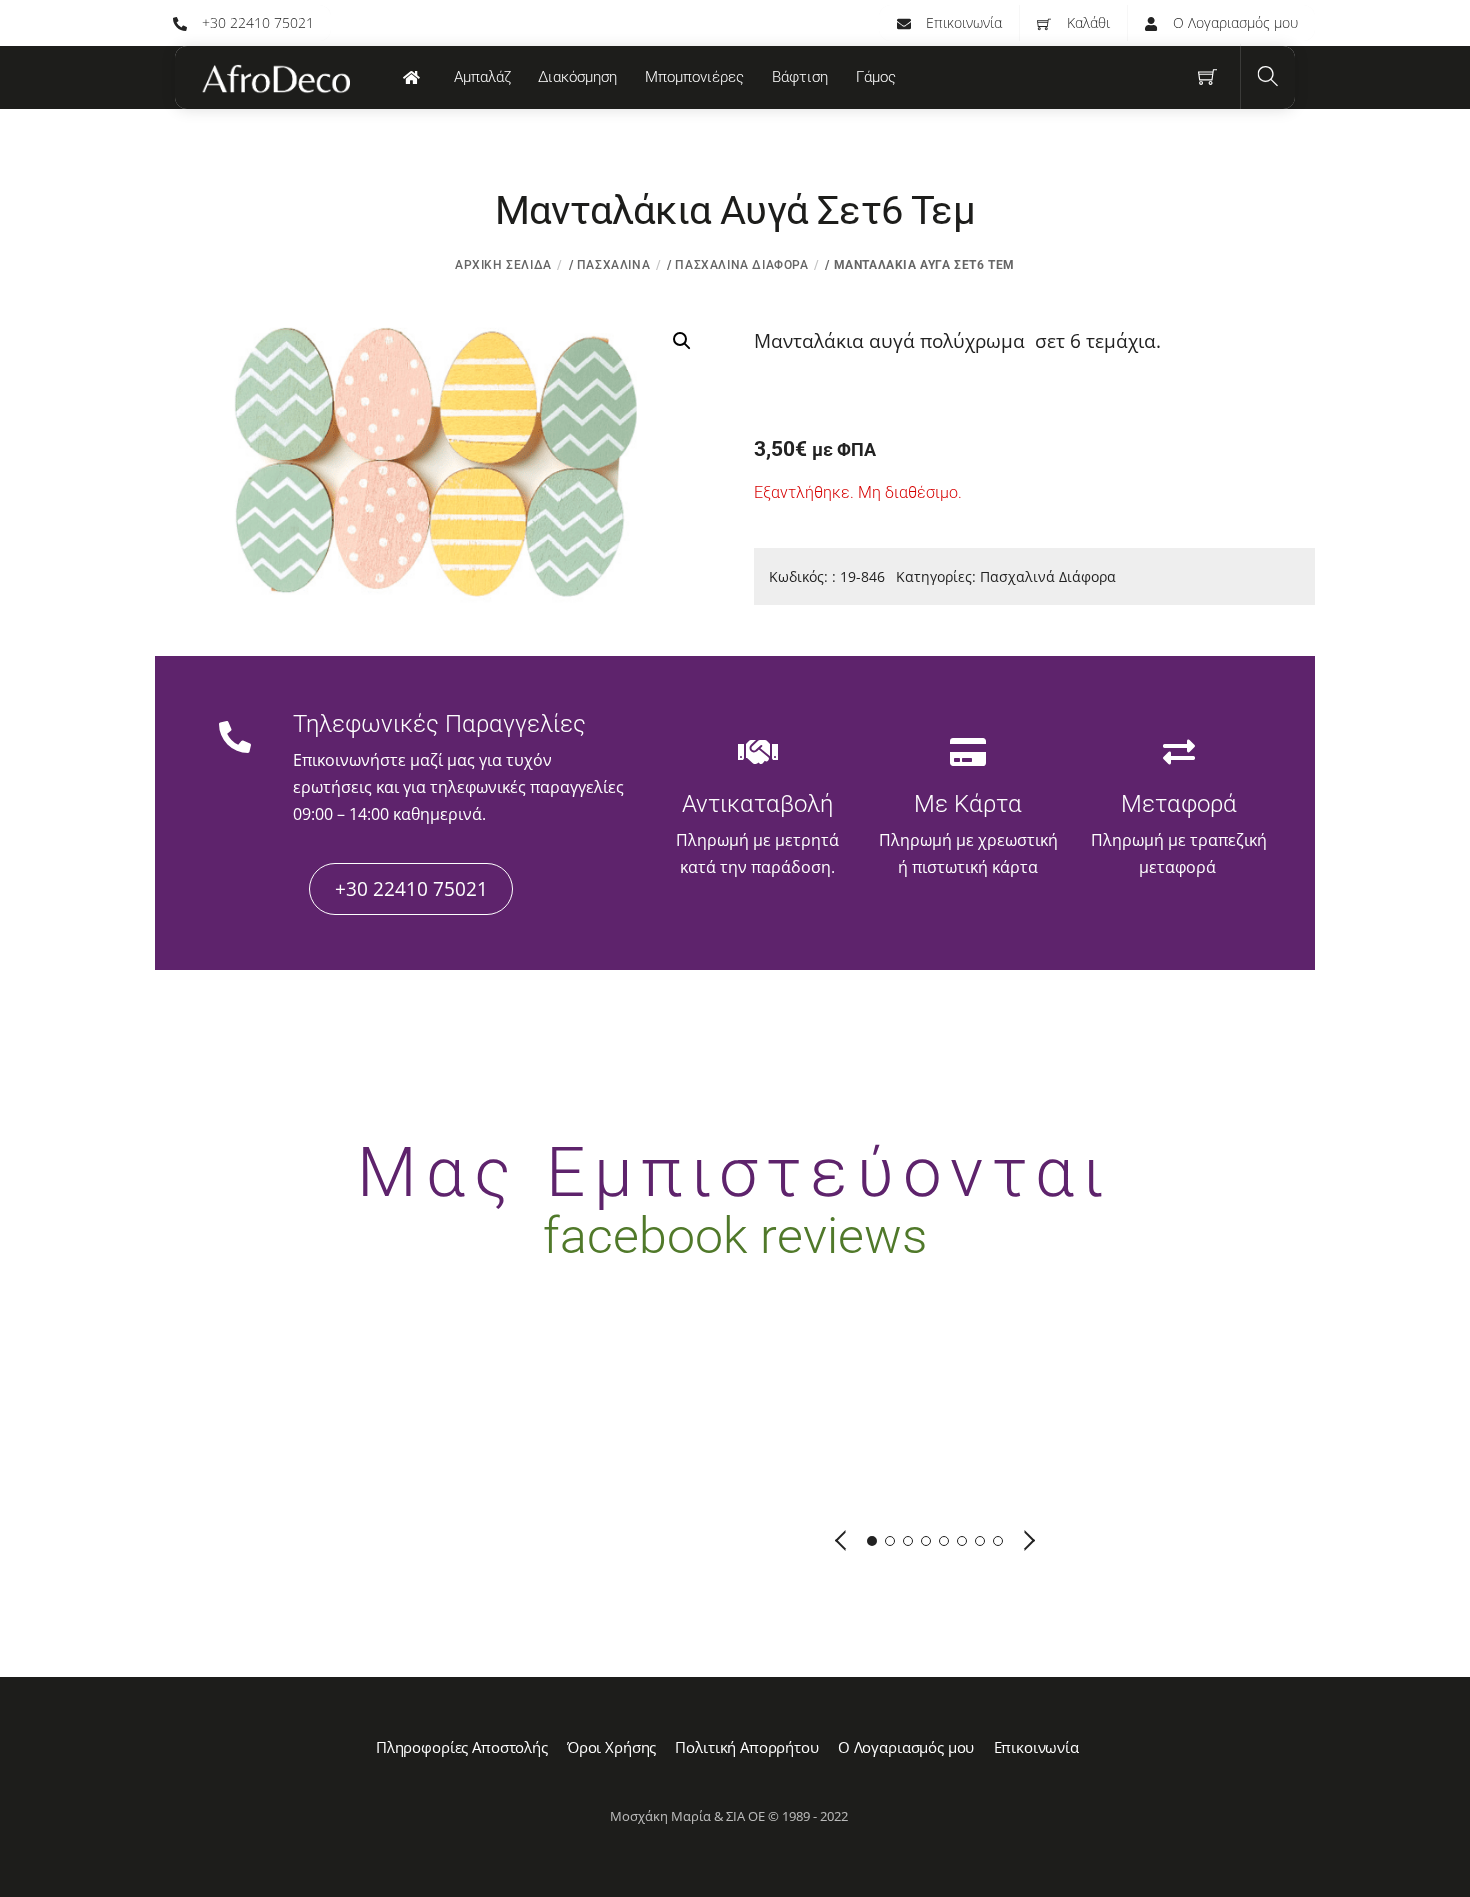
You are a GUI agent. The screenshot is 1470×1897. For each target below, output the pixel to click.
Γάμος (876, 77)
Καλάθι (1086, 22)
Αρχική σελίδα (503, 265)
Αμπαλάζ (482, 77)
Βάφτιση (800, 77)
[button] (682, 341)
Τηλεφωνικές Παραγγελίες (439, 724)
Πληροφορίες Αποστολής (462, 1747)
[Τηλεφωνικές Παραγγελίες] (235, 740)
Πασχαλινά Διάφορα (741, 265)
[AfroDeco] (275, 79)
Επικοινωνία (962, 22)
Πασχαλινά (613, 265)
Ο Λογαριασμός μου (1233, 22)
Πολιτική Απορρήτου (746, 1747)
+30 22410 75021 (256, 22)
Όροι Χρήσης (611, 1747)
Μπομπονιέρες (694, 77)
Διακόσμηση (577, 77)
